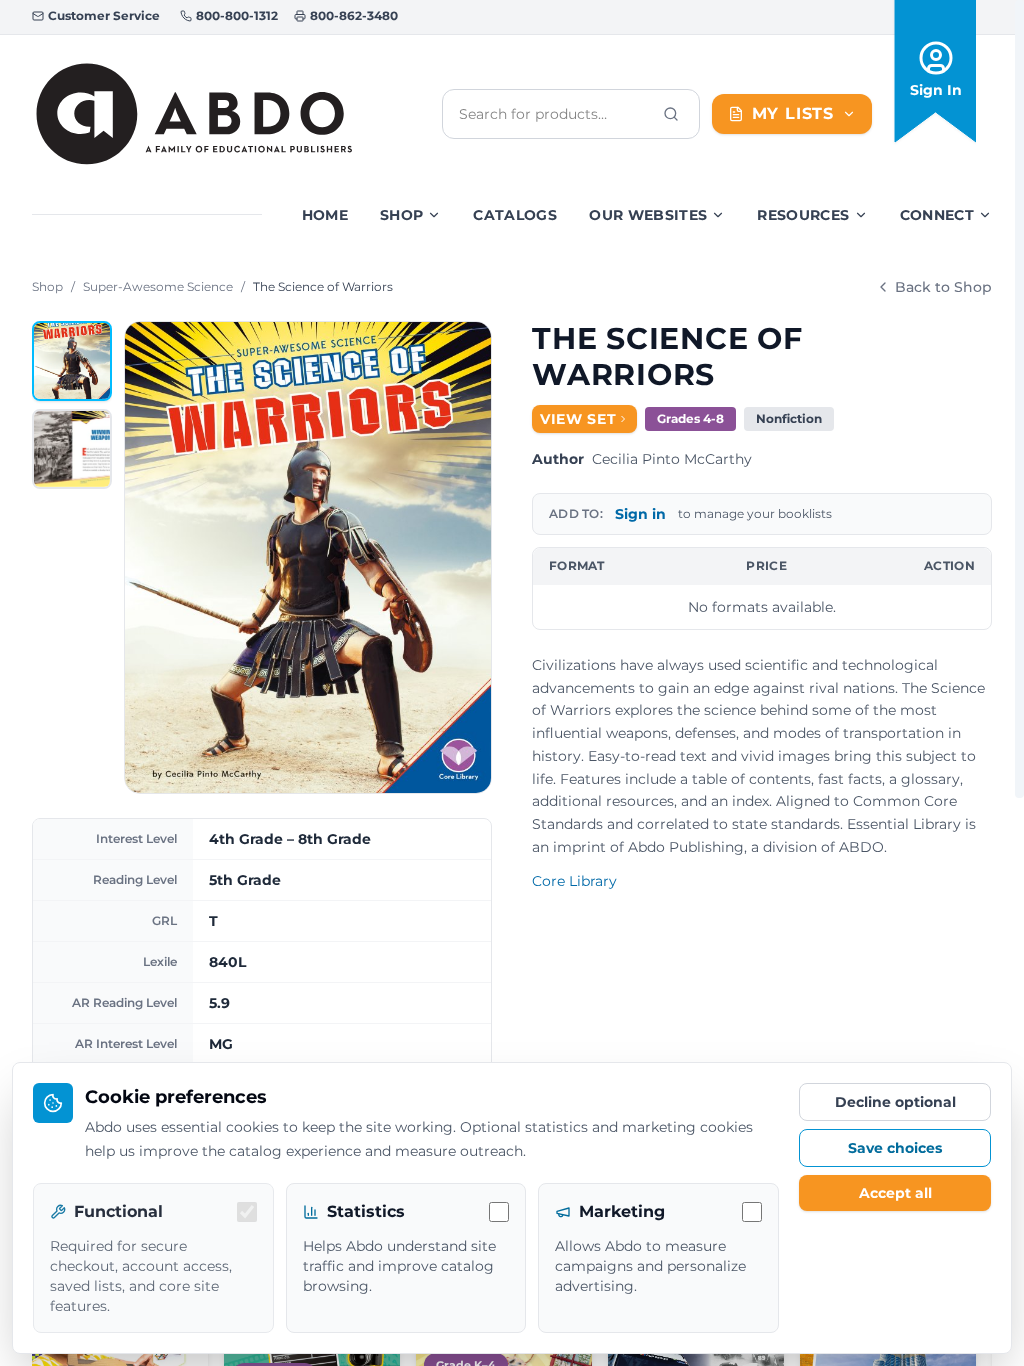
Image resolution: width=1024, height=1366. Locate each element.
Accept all (895, 1193)
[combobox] (555, 114)
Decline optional (895, 1102)
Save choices (895, 1148)
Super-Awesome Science (158, 286)
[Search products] (671, 114)
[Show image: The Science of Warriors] (72, 361)
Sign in (640, 514)
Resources (803, 215)
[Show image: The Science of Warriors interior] (72, 449)
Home (325, 215)
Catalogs (515, 215)
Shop (401, 215)
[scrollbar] (1019, 399)
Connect (937, 215)
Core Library (574, 881)
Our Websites (648, 215)
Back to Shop (943, 287)
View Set (578, 419)
